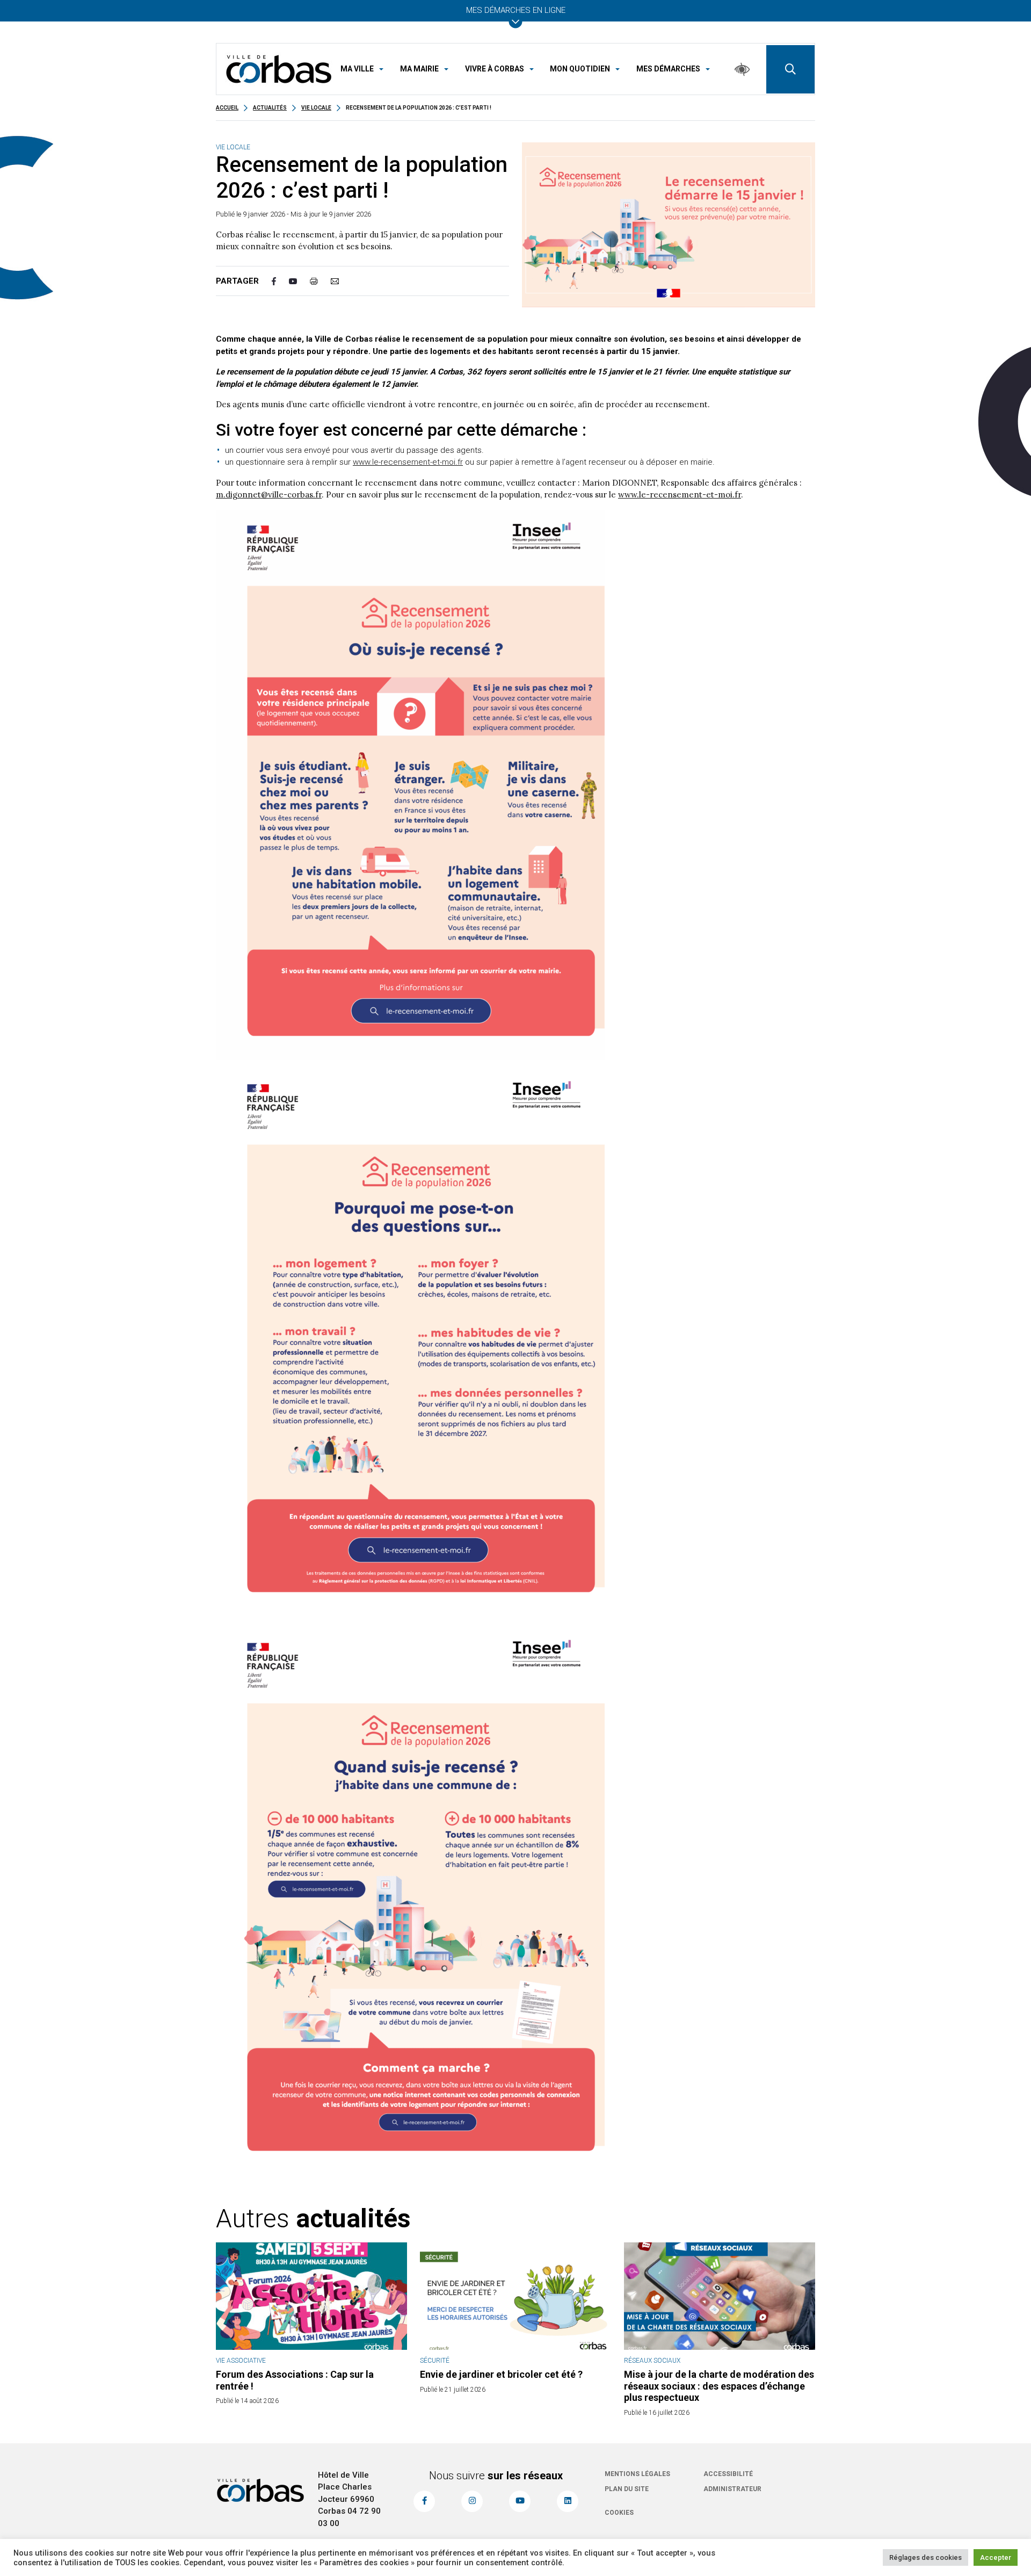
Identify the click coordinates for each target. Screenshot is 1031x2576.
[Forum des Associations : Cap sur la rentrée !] (311, 2296)
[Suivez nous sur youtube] (520, 2501)
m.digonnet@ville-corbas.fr (269, 495)
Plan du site (627, 2489)
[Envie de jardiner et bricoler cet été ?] (515, 2296)
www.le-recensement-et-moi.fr (408, 462)
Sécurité (435, 2361)
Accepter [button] (996, 2557)
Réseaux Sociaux (652, 2361)
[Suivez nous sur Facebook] (424, 2501)
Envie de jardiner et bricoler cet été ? (501, 2374)
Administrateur (732, 2489)
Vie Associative (241, 2361)
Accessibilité (728, 2474)
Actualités (270, 108)
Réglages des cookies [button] (925, 2557)
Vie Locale (316, 108)
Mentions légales (637, 2474)
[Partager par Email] (341, 281)
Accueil (227, 108)
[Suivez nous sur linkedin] (568, 2501)
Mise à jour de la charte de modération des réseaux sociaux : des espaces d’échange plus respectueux (719, 2386)
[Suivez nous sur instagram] (472, 2501)
